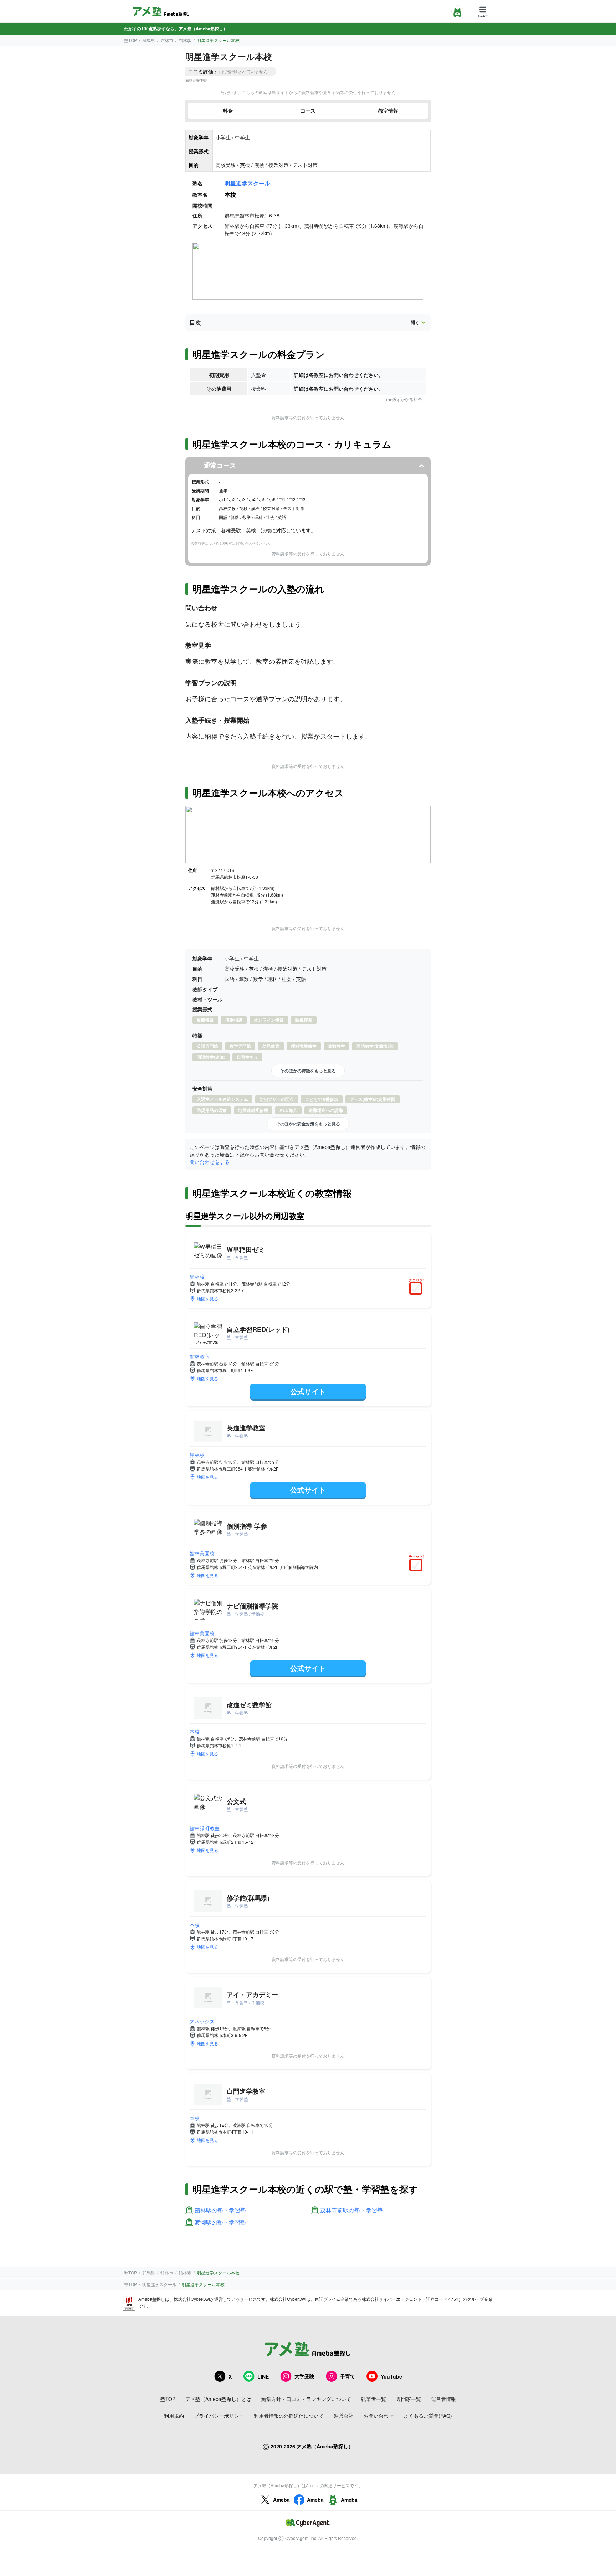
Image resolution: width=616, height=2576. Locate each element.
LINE (263, 2376)
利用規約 (174, 2416)
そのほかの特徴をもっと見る (308, 1071)
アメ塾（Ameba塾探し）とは (218, 2399)
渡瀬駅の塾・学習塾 (220, 2223)
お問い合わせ (379, 2416)
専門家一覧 (409, 2399)
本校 (195, 1731)
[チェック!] (417, 1289)
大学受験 (304, 2376)
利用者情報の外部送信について (289, 2416)
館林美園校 (202, 1553)
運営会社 (344, 2416)
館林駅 (185, 40)
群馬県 (149, 40)
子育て (348, 2376)
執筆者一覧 (374, 2399)
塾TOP (130, 40)
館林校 (197, 1277)
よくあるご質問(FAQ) (428, 2416)
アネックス (202, 2021)
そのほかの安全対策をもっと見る (308, 1124)
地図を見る (207, 1299)
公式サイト (308, 1391)
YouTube (391, 2376)
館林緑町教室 (205, 1828)
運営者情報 (443, 2399)
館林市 (167, 40)
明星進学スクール (247, 183)
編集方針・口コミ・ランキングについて (306, 2399)
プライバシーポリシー (219, 2416)
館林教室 (200, 1356)
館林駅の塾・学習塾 (220, 2210)
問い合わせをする (210, 1162)
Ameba (281, 2500)
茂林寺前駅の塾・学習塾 (351, 2210)
